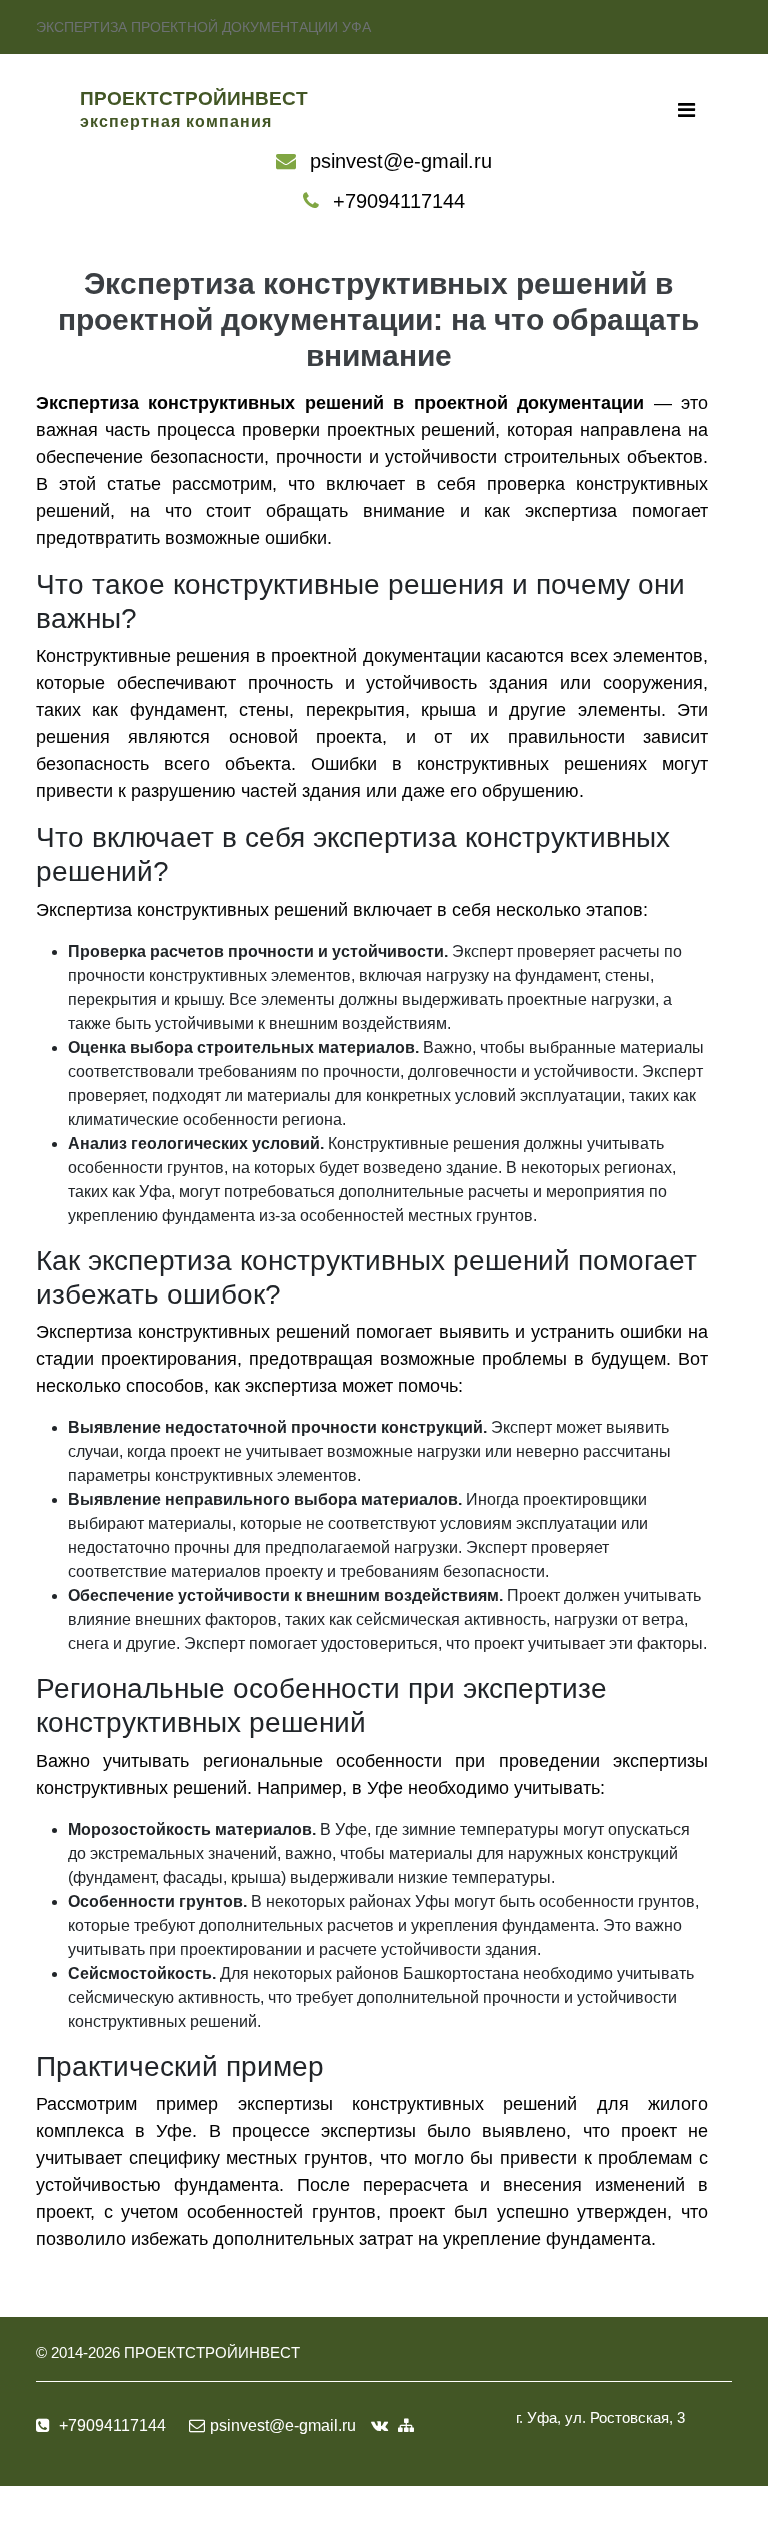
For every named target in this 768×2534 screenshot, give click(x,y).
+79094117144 (399, 201)
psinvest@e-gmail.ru (401, 161)
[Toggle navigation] (686, 110)
